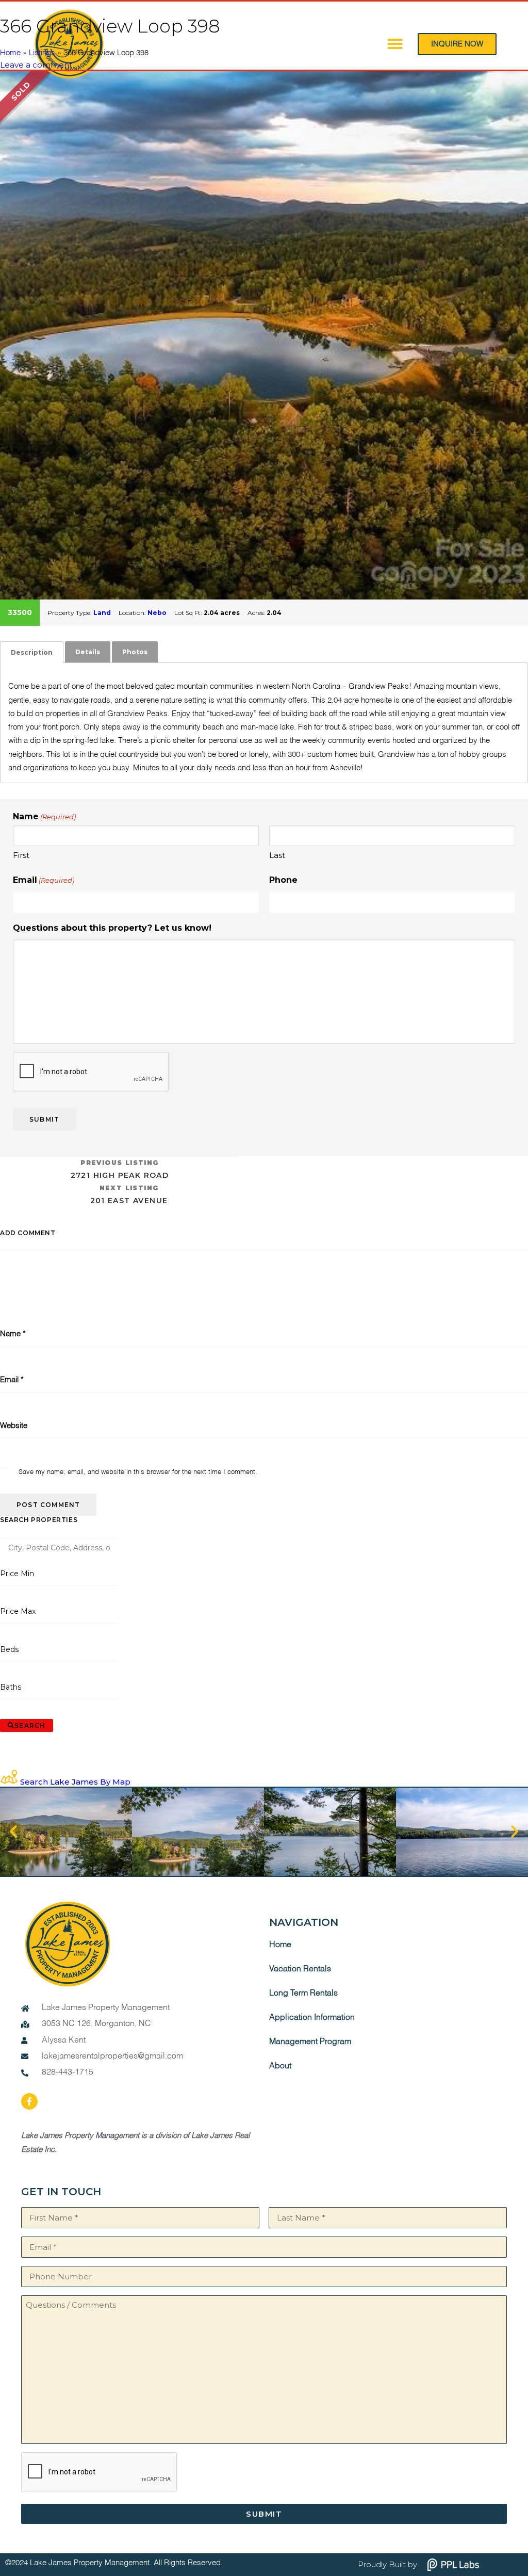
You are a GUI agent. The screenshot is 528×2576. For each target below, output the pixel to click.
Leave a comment (36, 65)
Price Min (17, 1574)
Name (13, 1334)
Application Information (312, 2018)
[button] (13, 1832)
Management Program (310, 2042)
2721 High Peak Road (120, 1169)
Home (10, 53)
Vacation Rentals (300, 1969)
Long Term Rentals (303, 1994)
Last (277, 855)
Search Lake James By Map (75, 1782)
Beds (10, 1649)
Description (32, 652)
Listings (42, 53)
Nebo (157, 613)
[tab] (32, 652)
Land (102, 613)
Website (14, 1426)
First (21, 855)
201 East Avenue (129, 1195)
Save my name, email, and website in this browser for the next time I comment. (138, 1472)
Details (88, 652)
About (280, 2066)
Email (44, 880)
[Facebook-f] (29, 2101)
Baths (11, 1687)
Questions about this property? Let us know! (112, 928)
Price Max (18, 1611)
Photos (135, 652)
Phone (283, 880)
